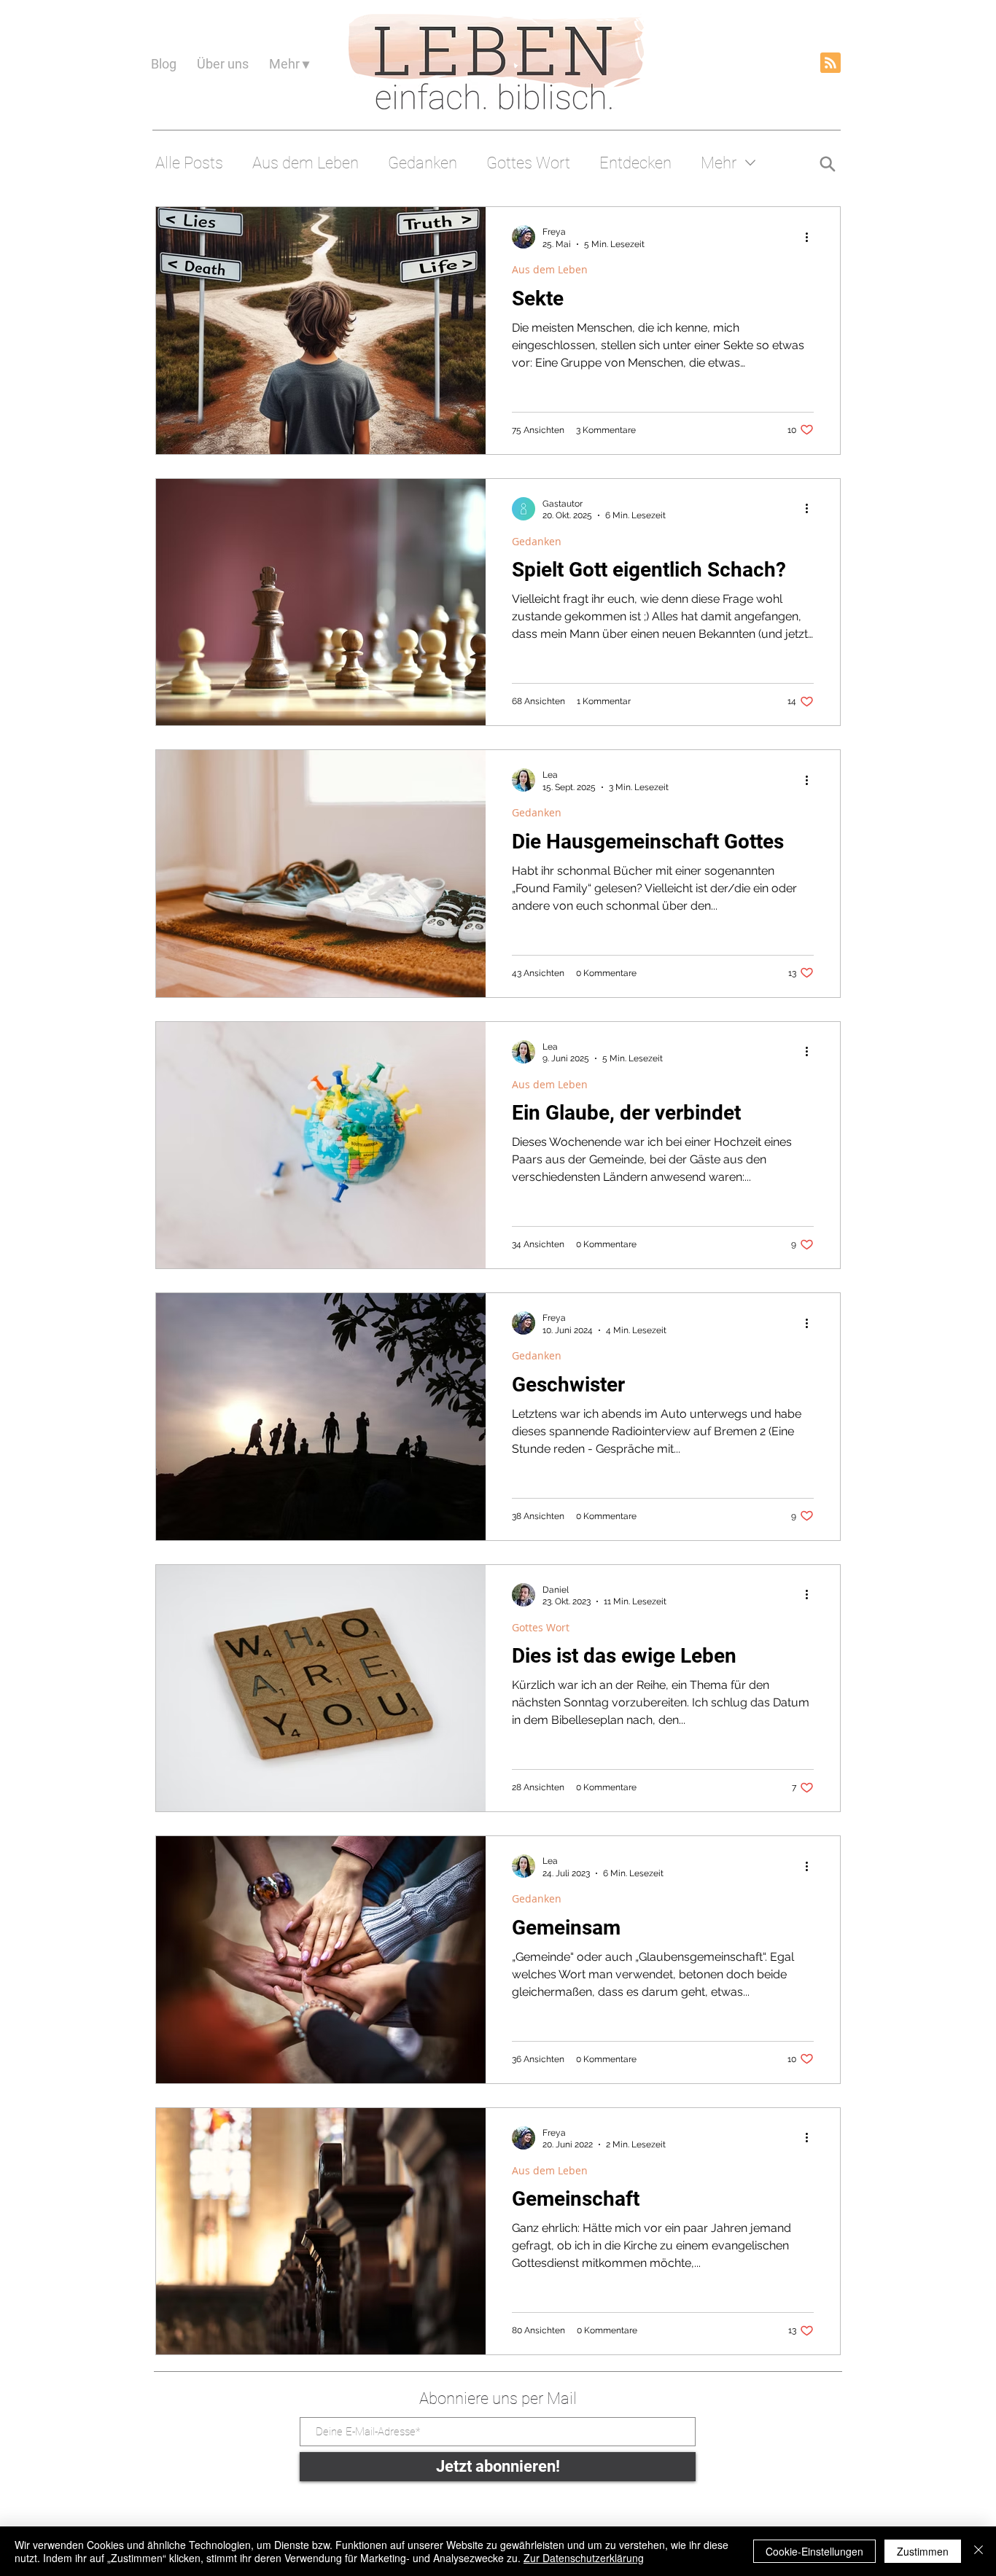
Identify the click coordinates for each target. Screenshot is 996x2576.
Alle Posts (189, 163)
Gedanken (423, 163)
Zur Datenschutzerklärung (584, 2558)
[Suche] (827, 164)
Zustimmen (923, 2551)
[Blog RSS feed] (830, 63)
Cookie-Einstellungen (814, 2551)
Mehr (719, 163)
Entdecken (635, 163)
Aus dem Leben (306, 163)
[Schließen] (979, 2551)
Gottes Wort (528, 163)
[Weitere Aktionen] (812, 237)
